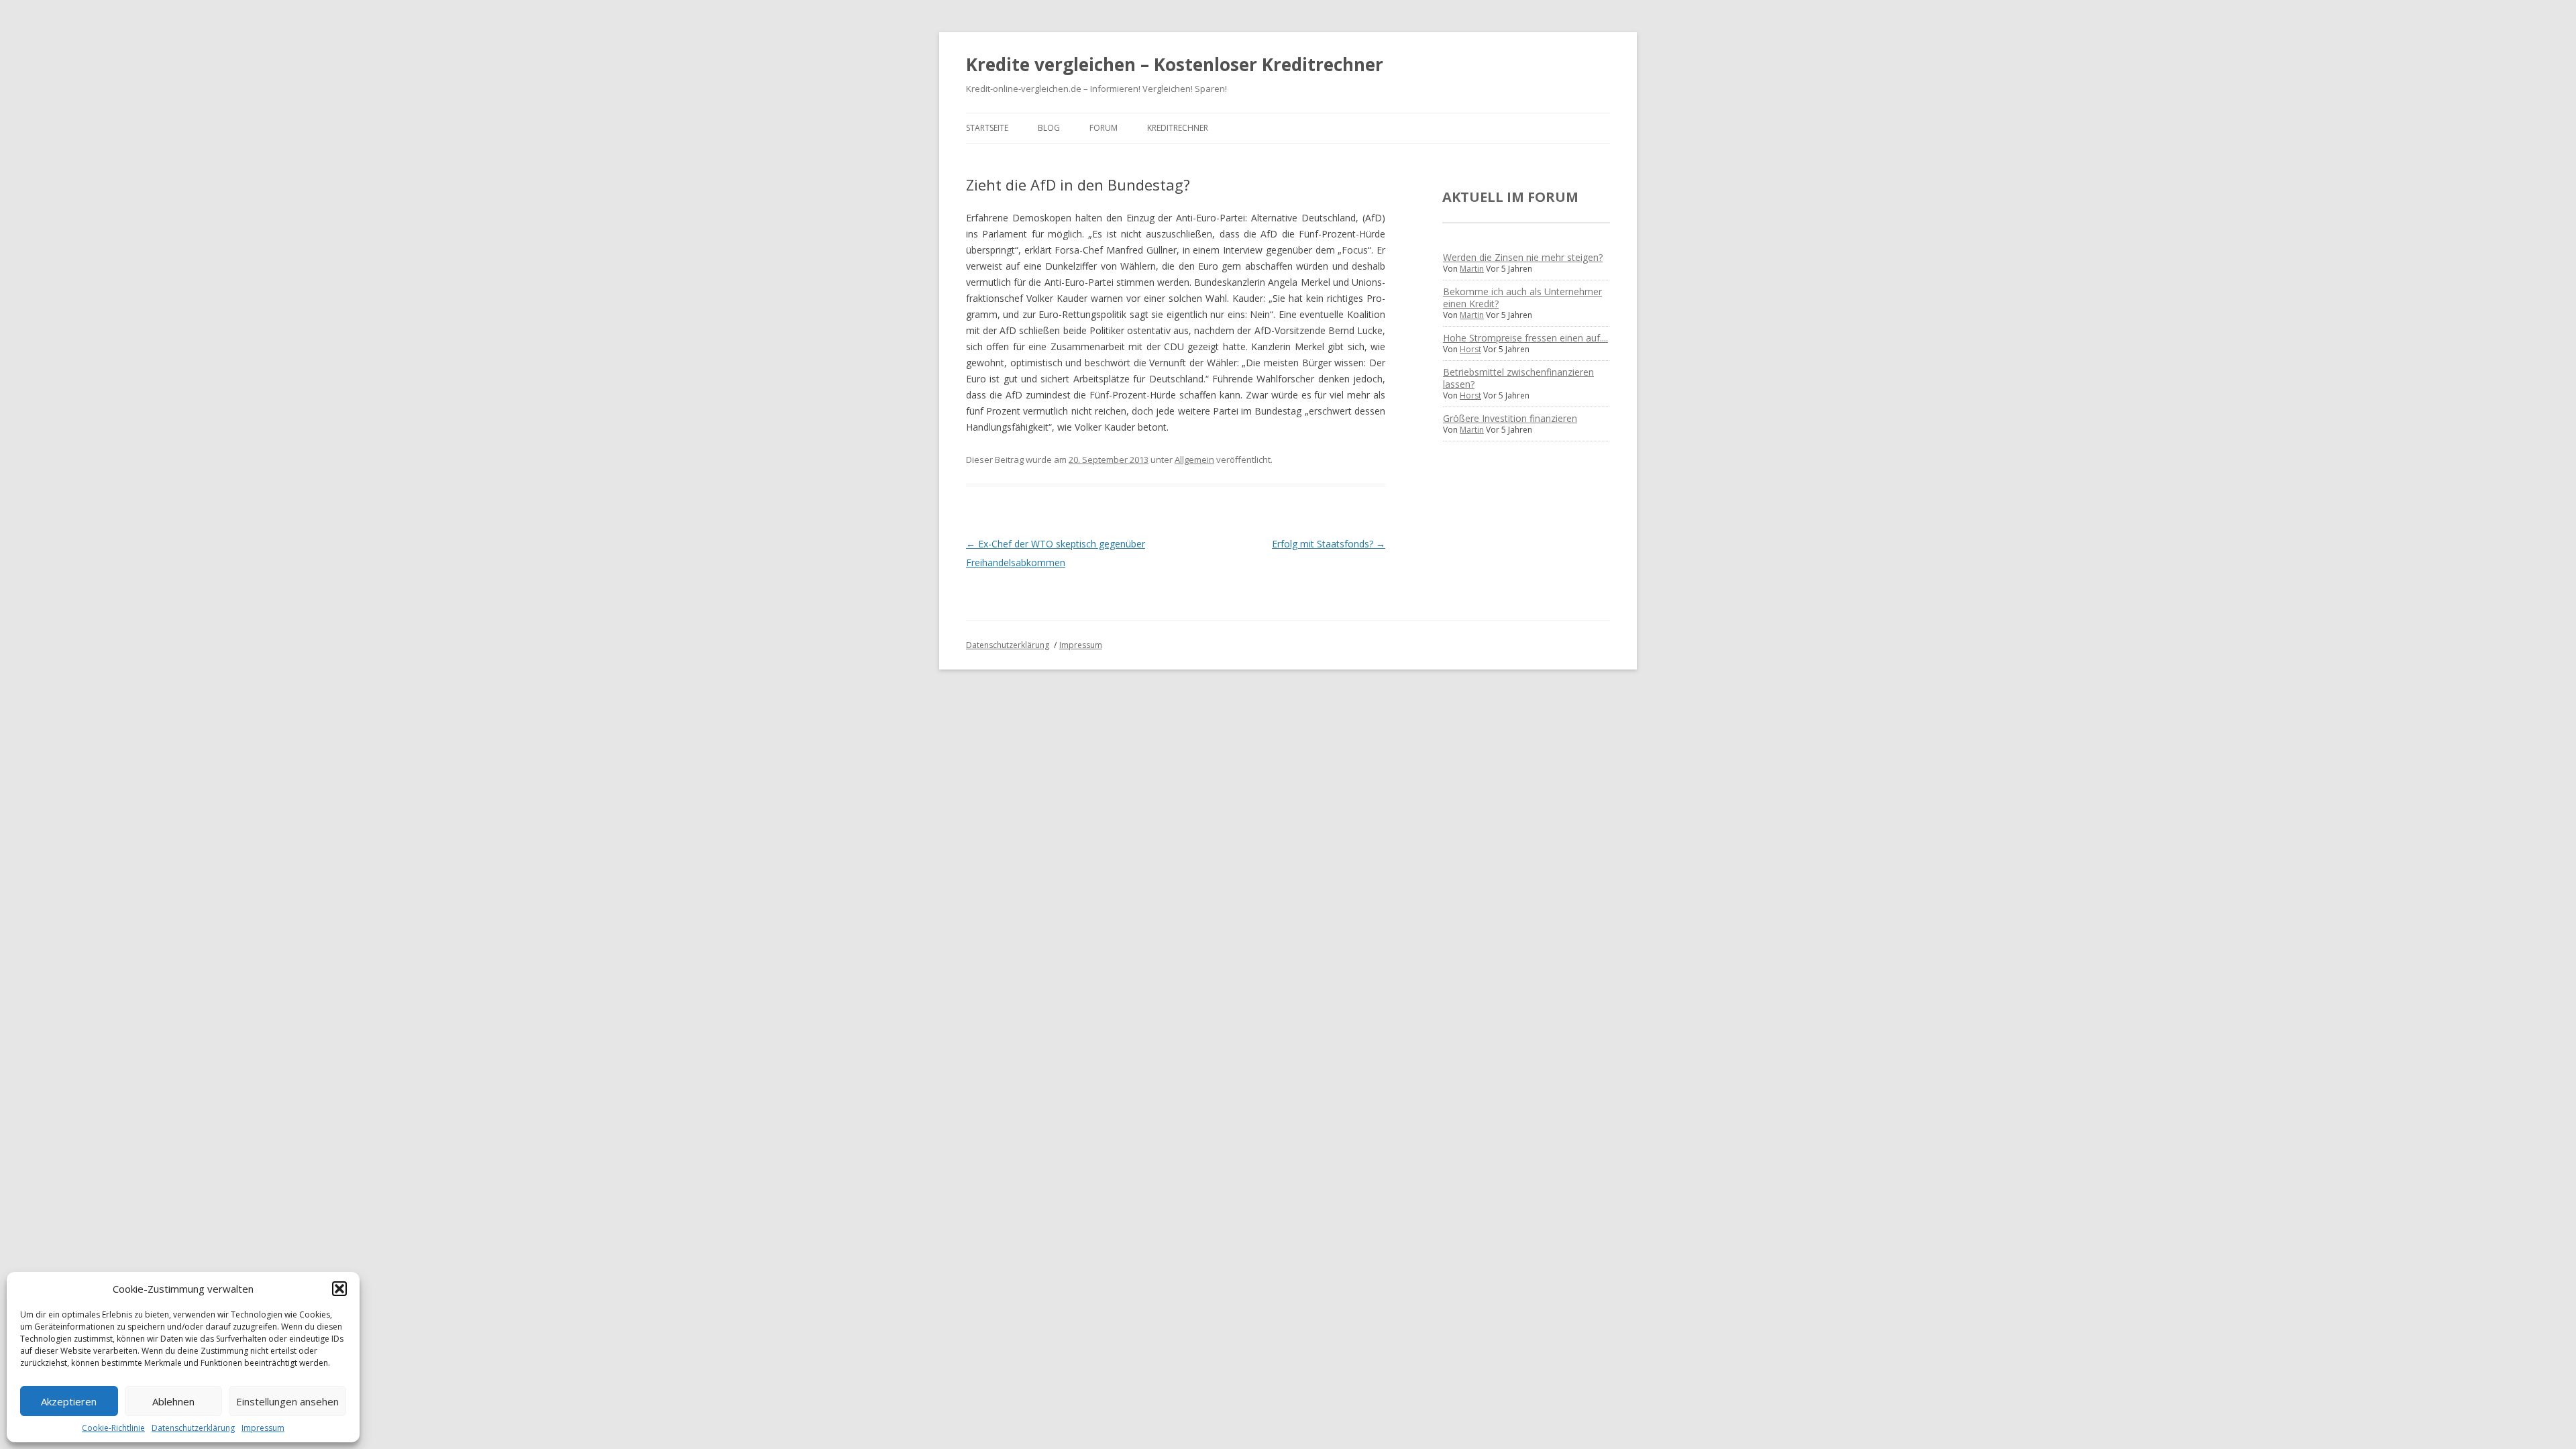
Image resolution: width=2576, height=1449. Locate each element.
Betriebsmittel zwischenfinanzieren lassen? (1518, 378)
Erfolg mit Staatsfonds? (1329, 544)
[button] (339, 1289)
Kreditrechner (1178, 128)
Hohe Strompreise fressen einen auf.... (1525, 338)
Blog (1049, 128)
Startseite (987, 128)
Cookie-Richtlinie (113, 1428)
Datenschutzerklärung (193, 1428)
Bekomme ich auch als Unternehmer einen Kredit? (1522, 298)
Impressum (263, 1428)
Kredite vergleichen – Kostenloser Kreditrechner (1175, 64)
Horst (1470, 349)
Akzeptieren (69, 1401)
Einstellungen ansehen (287, 1401)
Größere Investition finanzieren (1510, 418)
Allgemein (1194, 460)
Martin (1472, 269)
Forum (1104, 128)
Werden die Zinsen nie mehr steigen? (1523, 257)
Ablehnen (173, 1401)
